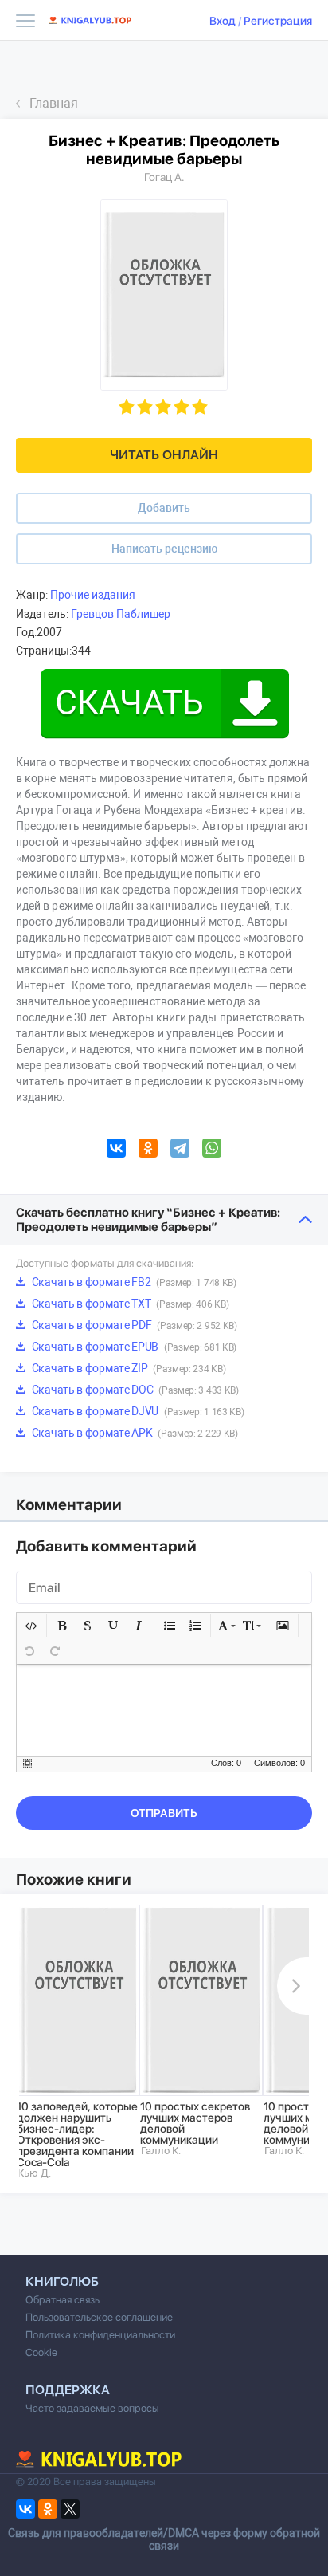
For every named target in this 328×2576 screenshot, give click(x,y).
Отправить (164, 1813)
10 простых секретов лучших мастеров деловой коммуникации (195, 2123)
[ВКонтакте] (116, 1150)
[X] (70, 2509)
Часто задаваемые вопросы (92, 2408)
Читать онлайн (164, 455)
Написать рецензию (164, 549)
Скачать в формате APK (134, 1433)
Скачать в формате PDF (133, 1325)
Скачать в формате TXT (129, 1304)
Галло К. (161, 2151)
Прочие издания (93, 595)
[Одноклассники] (148, 1150)
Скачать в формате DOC (134, 1390)
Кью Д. (34, 2173)
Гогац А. (164, 177)
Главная (54, 103)
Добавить (164, 508)
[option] (78, 2042)
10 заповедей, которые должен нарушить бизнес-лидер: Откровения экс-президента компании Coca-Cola (77, 2134)
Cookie (41, 2352)
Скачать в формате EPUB (133, 1347)
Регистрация (278, 21)
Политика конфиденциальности (100, 2335)
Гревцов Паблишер (121, 614)
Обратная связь (62, 2300)
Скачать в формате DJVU (137, 1411)
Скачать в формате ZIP (127, 1368)
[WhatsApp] (212, 1150)
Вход (223, 21)
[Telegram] (180, 1150)
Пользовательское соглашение (99, 2317)
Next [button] (293, 1986)
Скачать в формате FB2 (133, 1282)
